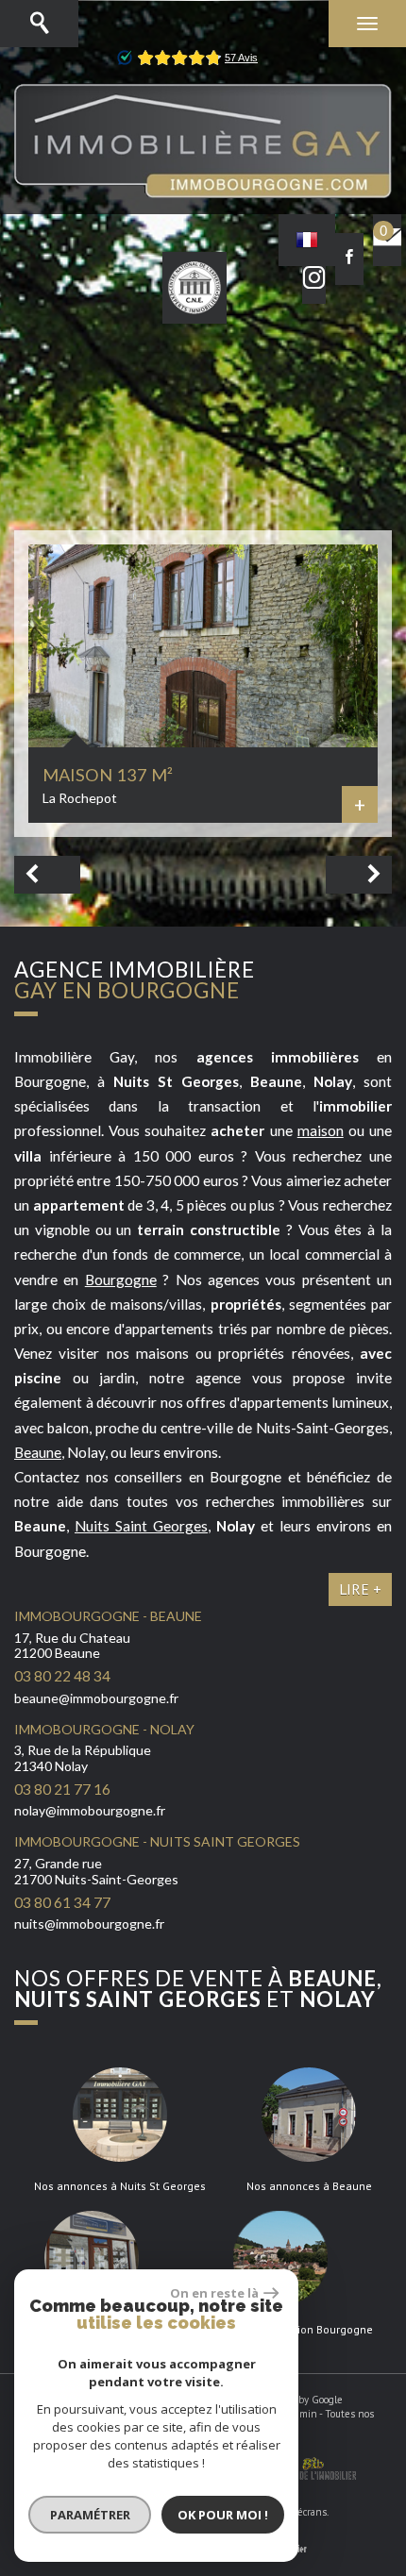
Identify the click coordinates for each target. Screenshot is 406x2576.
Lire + (360, 1589)
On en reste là (214, 2293)
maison (321, 1130)
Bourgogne (121, 1280)
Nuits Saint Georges (141, 1526)
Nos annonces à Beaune (309, 2186)
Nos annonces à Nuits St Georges (120, 2186)
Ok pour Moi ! (223, 2515)
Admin (303, 2414)
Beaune (38, 1452)
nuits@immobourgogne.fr (89, 1924)
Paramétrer (90, 2515)
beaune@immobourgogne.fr (96, 1698)
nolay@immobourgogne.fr (90, 1810)
